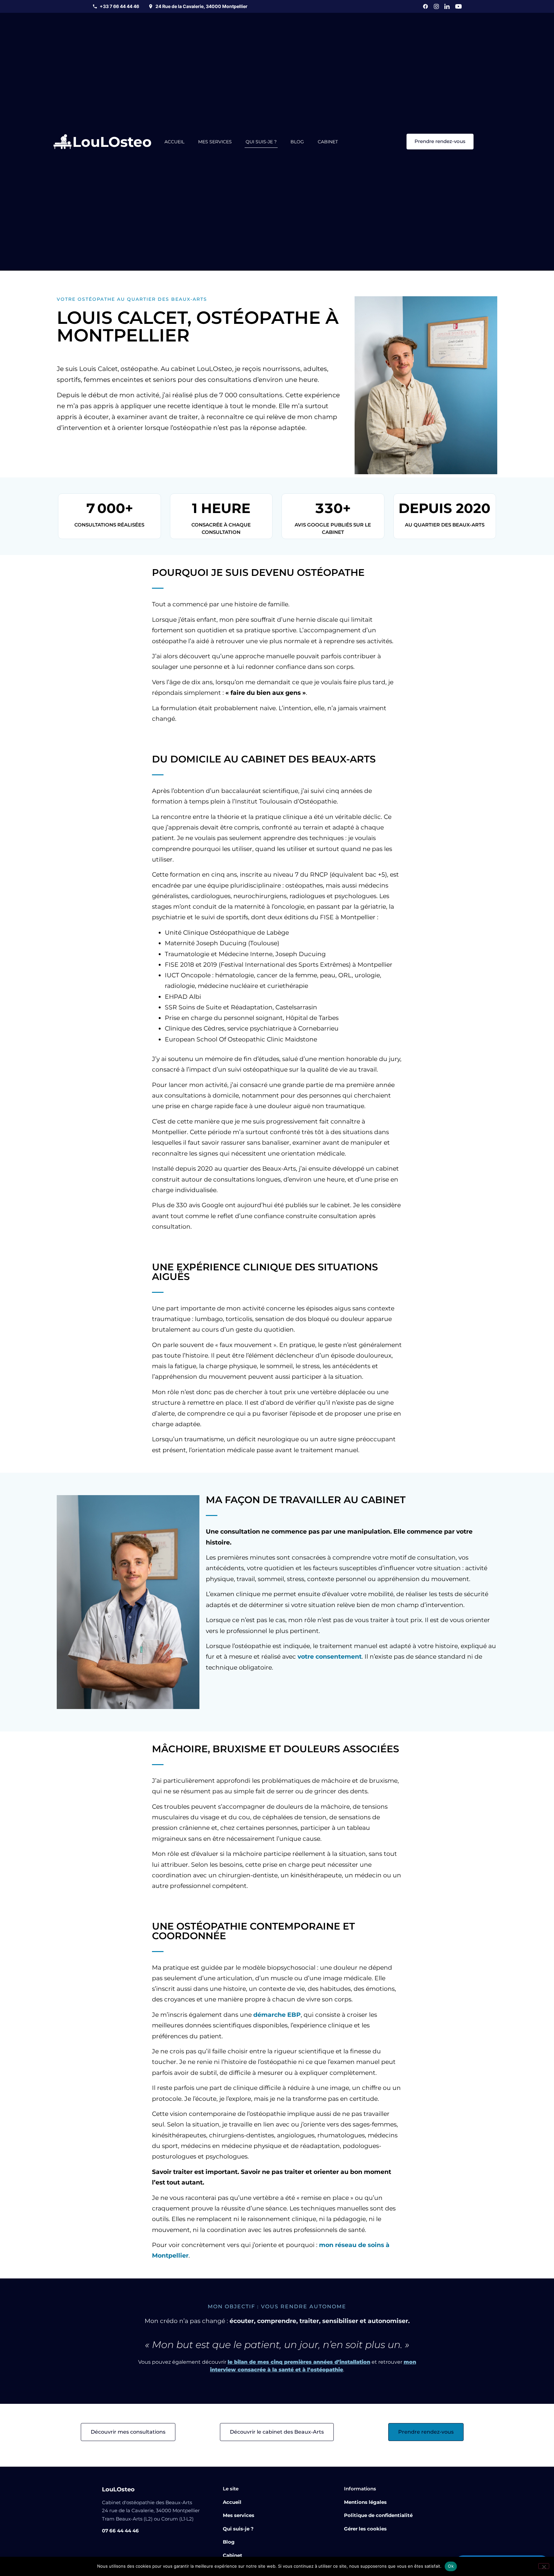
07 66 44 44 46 (120, 2531)
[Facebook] (425, 6)
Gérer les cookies (365, 2529)
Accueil (174, 142)
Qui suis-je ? (261, 142)
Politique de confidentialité (378, 2515)
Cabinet (328, 142)
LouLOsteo (112, 142)
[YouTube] (458, 6)
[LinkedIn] (447, 6)
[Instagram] (436, 6)
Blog (297, 142)
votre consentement (330, 1657)
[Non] (544, 2566)
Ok (451, 2566)
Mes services (215, 142)
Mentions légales (365, 2502)
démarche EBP (277, 2015)
